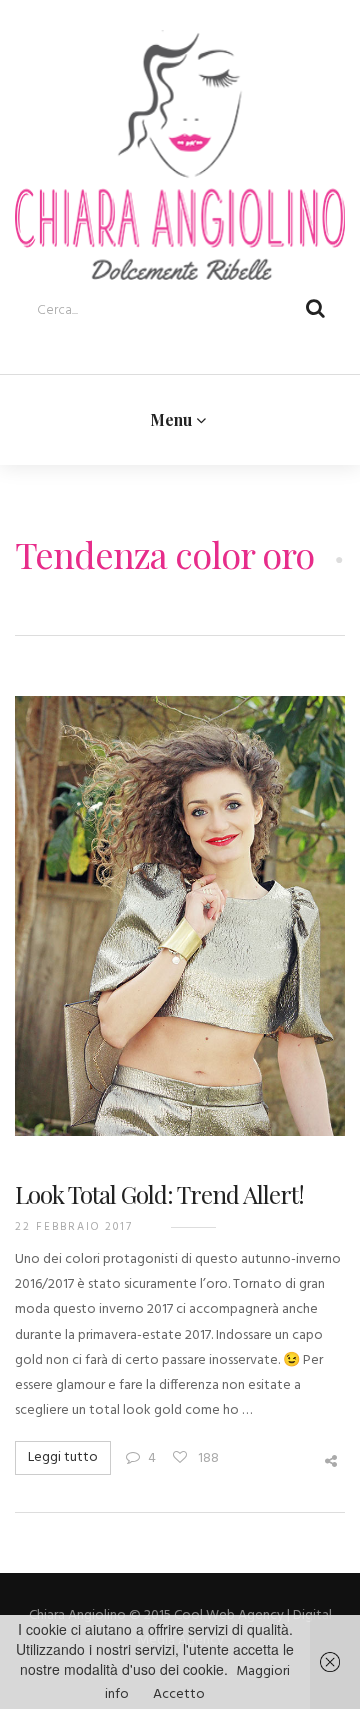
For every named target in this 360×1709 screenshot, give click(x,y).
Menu (173, 416)
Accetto (179, 1694)
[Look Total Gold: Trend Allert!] (180, 922)
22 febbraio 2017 (74, 1222)
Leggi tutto (63, 1452)
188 (207, 1453)
